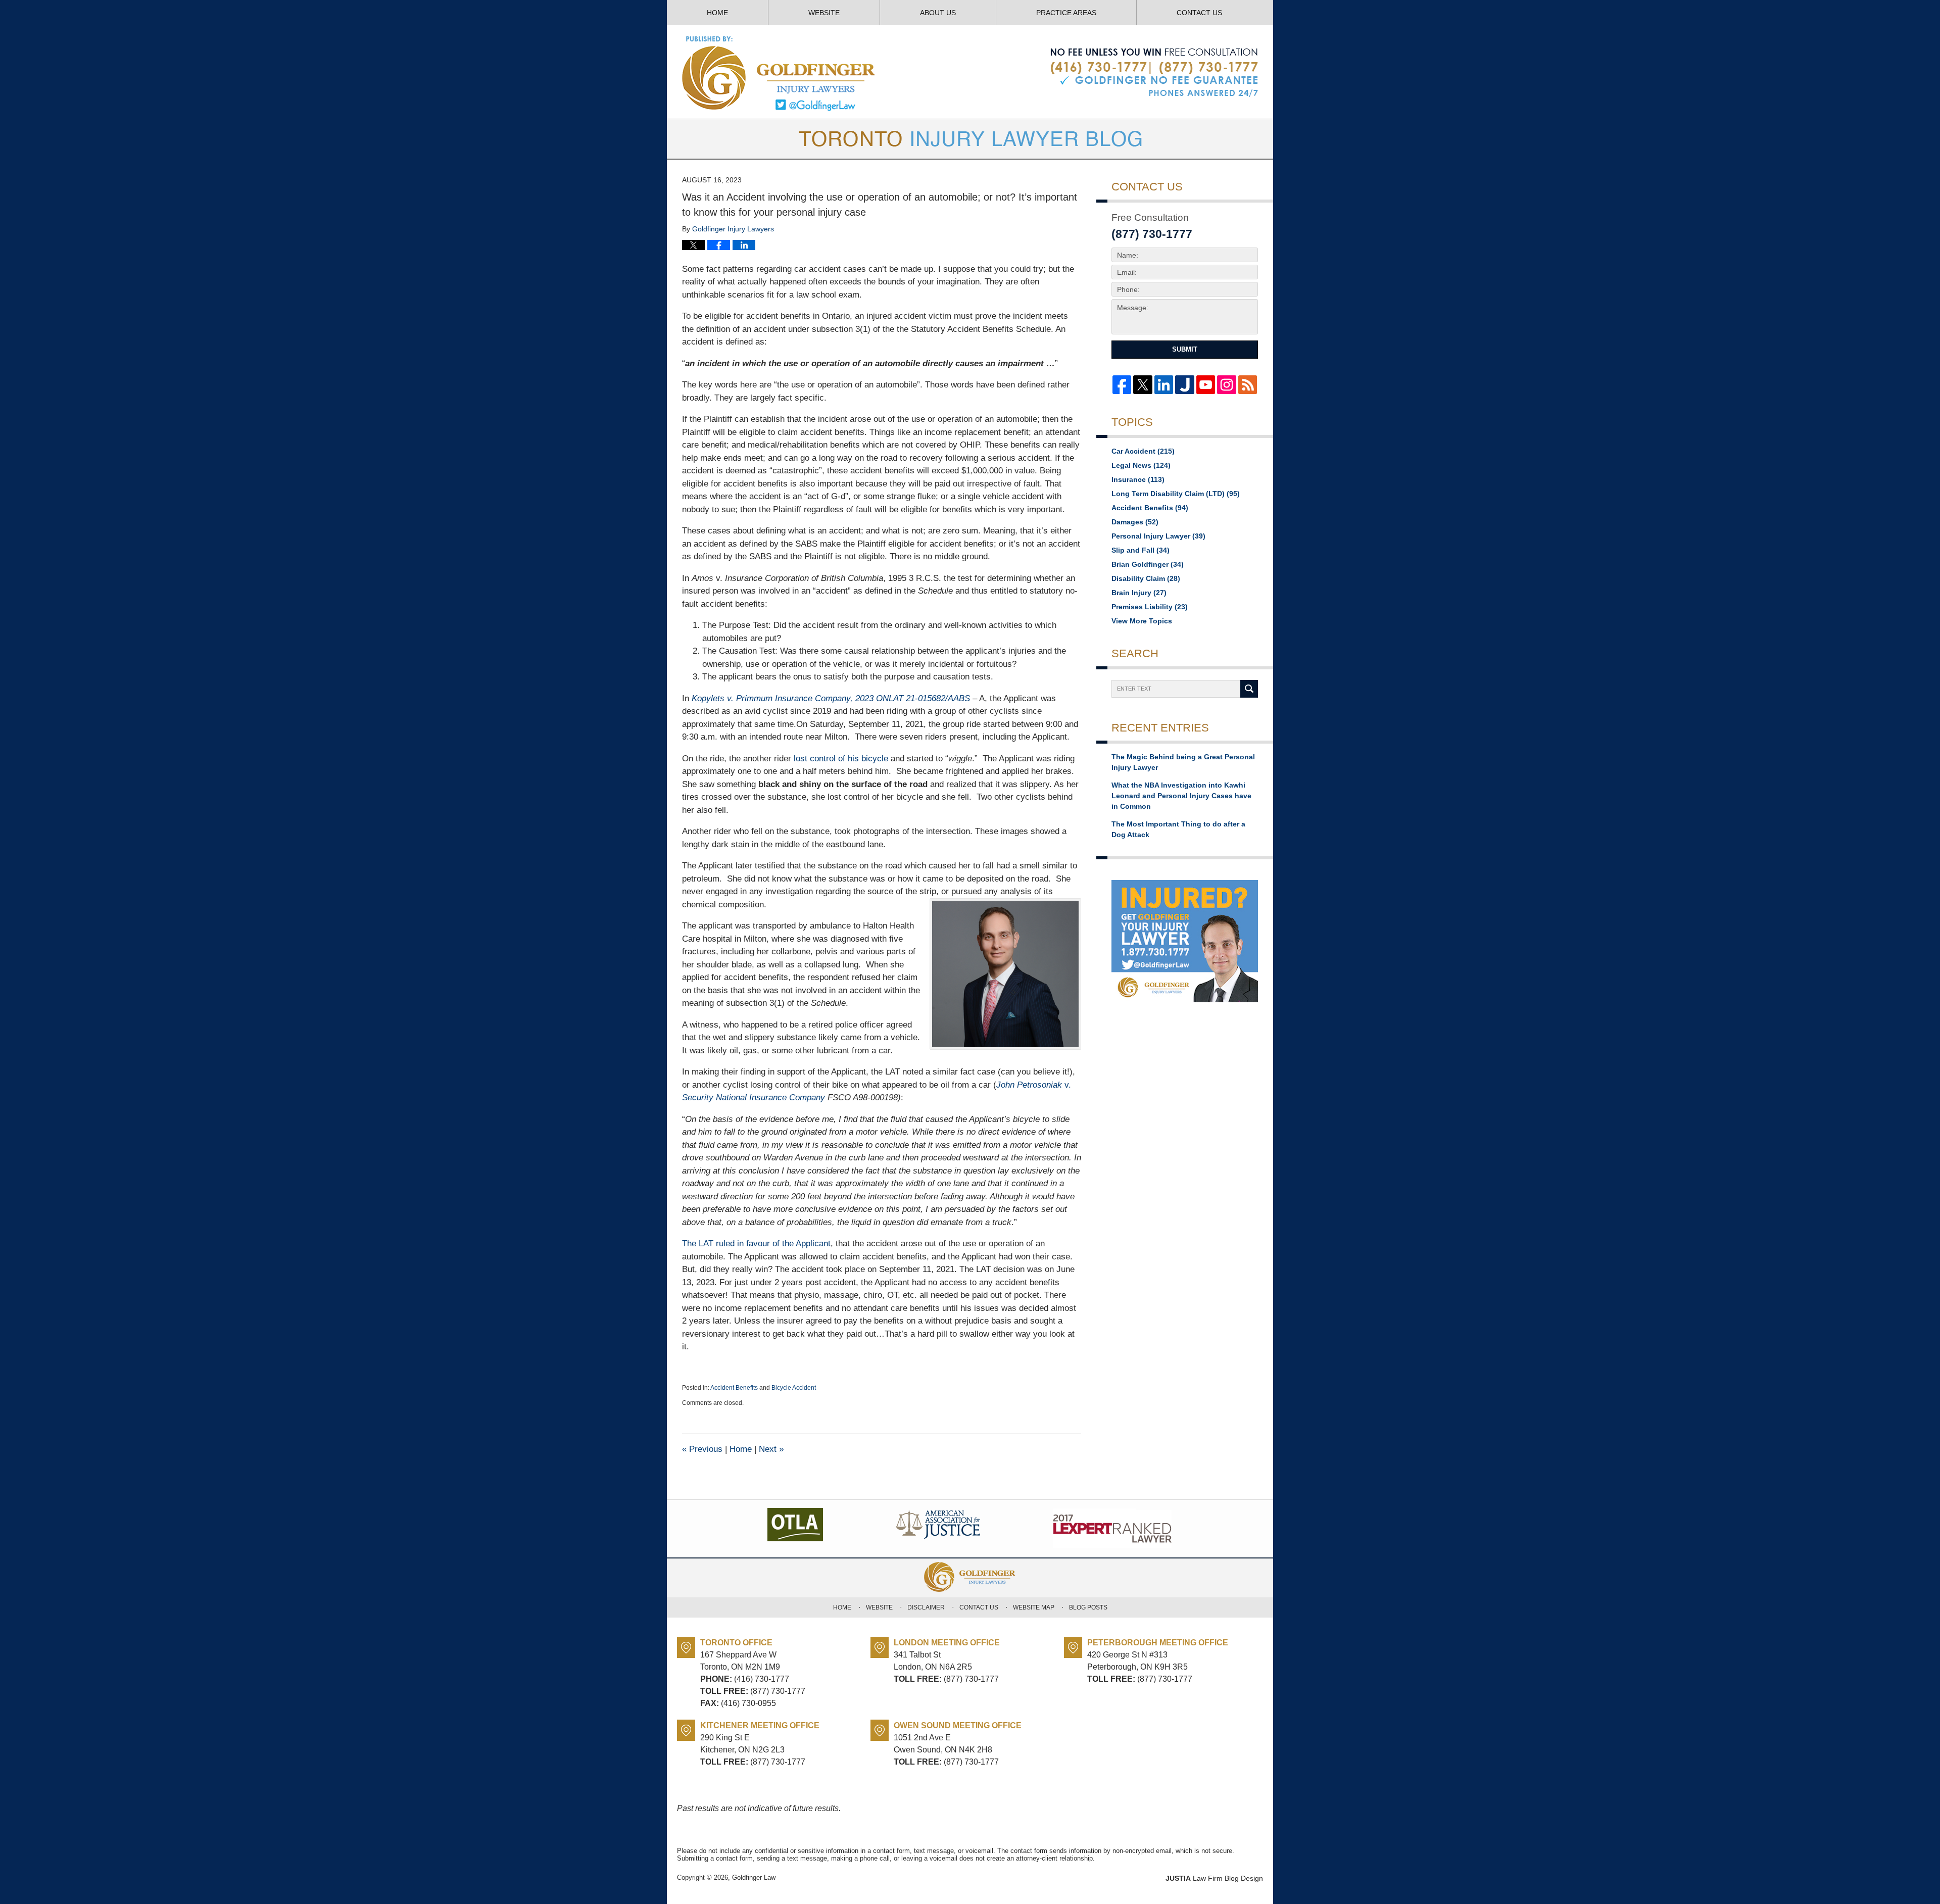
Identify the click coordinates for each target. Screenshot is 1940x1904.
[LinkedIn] (1164, 385)
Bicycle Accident (794, 1388)
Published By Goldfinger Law (1154, 73)
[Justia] (1184, 385)
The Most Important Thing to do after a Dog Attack (1178, 829)
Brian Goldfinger (1148, 564)
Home (717, 13)
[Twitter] (1143, 385)
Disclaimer (926, 1607)
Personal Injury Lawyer (1158, 536)
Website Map (1034, 1607)
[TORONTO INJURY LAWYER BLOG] (970, 139)
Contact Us (1199, 13)
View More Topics (1142, 621)
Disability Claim (1146, 578)
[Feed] (1248, 385)
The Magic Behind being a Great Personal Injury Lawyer (1183, 762)
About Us (938, 13)
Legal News (1141, 465)
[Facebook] (1122, 385)
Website (824, 13)
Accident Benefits (734, 1388)
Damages (1135, 522)
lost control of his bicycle (841, 759)
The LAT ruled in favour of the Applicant (756, 1243)
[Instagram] (1226, 385)
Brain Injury (1139, 593)
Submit (1185, 349)
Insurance (1138, 479)
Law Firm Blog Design (1214, 1878)
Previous (702, 1449)
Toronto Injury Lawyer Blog (779, 73)
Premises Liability (1150, 607)
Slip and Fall (1141, 550)
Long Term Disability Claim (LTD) (1176, 494)
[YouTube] (1206, 385)
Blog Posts (1088, 1607)
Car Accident (1143, 451)
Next (771, 1449)
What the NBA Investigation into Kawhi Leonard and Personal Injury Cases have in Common (1181, 796)
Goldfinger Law (754, 1877)
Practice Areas (1066, 13)
